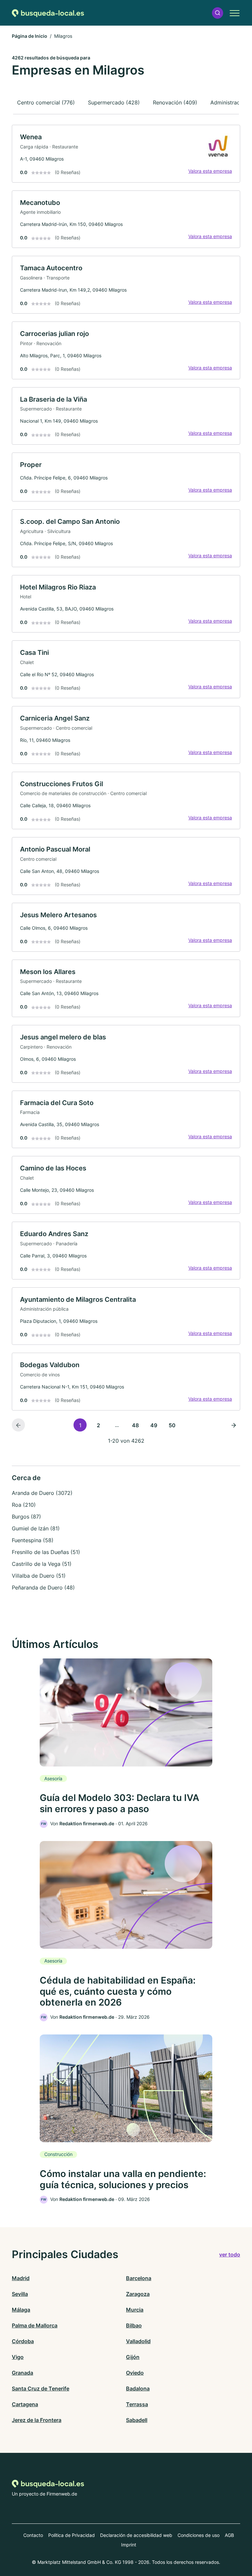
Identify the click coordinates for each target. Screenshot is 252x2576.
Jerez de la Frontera (37, 2420)
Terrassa (137, 2404)
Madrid (21, 2278)
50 (172, 1425)
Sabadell (137, 2420)
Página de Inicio (30, 36)
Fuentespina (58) (33, 1540)
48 (135, 1425)
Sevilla (20, 2294)
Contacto (33, 2535)
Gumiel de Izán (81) (36, 1528)
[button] (218, 13)
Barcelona (139, 2278)
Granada (22, 2373)
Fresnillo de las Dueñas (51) (46, 1552)
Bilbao (134, 2325)
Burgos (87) (26, 1517)
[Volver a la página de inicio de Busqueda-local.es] (48, 13)
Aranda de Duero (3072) (42, 1493)
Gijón (133, 2357)
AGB (229, 2535)
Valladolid (138, 2341)
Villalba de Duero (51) (39, 1576)
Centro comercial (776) (46, 102)
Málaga (21, 2310)
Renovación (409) (175, 102)
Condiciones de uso (199, 2535)
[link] (126, 154)
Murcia (135, 2310)
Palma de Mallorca (35, 2325)
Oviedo (135, 2373)
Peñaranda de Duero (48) (43, 1588)
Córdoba (23, 2341)
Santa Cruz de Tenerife (41, 2388)
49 (154, 1425)
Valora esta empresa (210, 171)
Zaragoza (138, 2294)
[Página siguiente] (234, 1425)
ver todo (230, 2254)
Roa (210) (24, 1505)
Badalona (138, 2388)
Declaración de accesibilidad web (136, 2535)
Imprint (129, 2545)
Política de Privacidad (72, 2535)
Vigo (18, 2357)
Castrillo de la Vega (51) (42, 1564)
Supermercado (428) (114, 102)
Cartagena (25, 2404)
